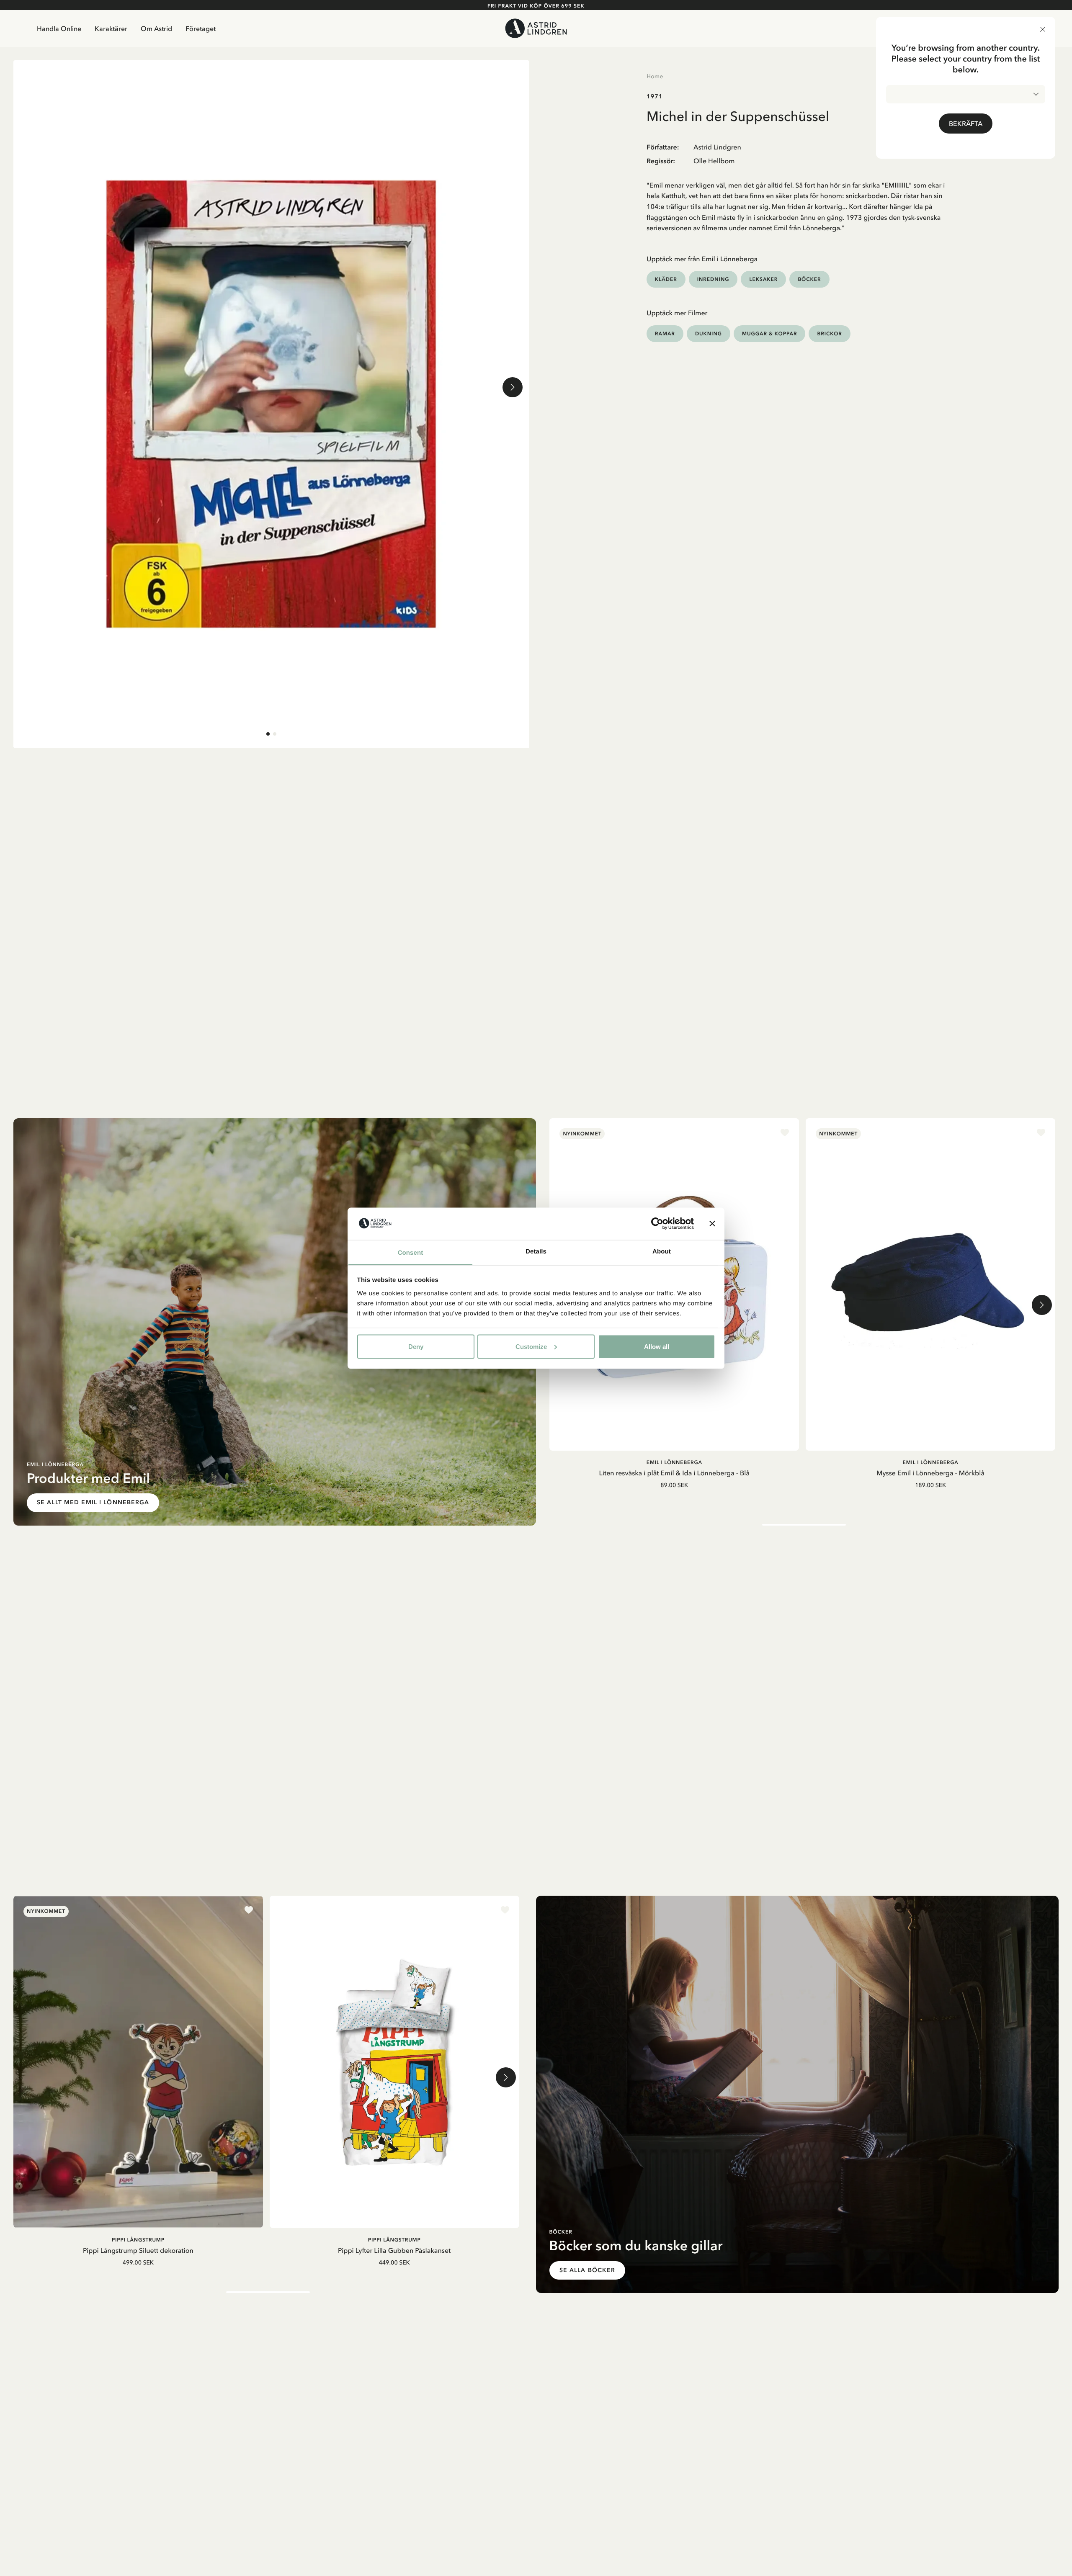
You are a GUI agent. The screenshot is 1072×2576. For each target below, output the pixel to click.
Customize (531, 1346)
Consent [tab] (411, 1252)
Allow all (657, 1346)
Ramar (665, 333)
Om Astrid (156, 28)
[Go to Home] (536, 28)
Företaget (201, 28)
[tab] (268, 734)
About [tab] (662, 1251)
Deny (416, 1346)
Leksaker (763, 279)
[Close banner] (712, 1223)
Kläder (666, 279)
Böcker (809, 279)
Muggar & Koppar (769, 333)
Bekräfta (966, 124)
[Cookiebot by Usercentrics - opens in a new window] (657, 1223)
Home (655, 76)
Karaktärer (111, 28)
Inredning (713, 279)
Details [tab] (536, 1251)
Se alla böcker (588, 2270)
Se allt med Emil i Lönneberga (93, 1502)
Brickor (829, 333)
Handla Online (59, 28)
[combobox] (966, 94)
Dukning (709, 333)
